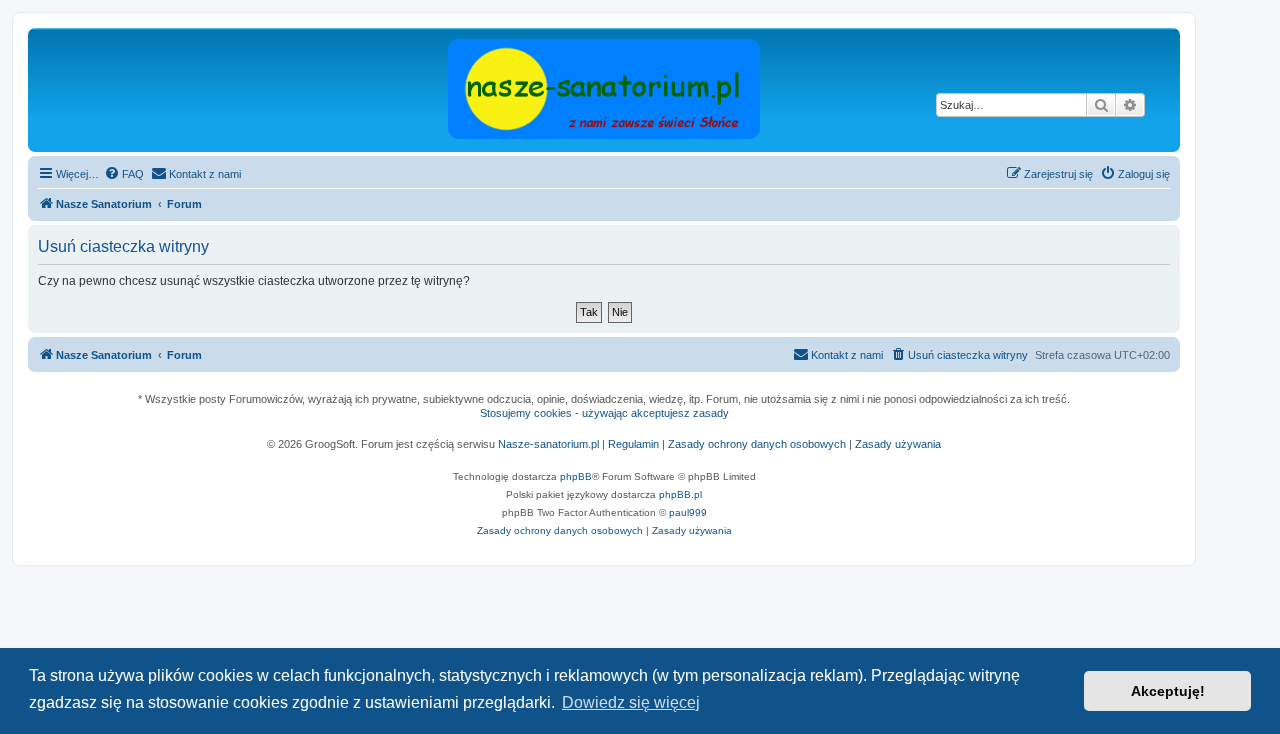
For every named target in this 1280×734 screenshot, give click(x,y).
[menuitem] (124, 174)
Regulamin (633, 444)
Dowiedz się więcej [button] (631, 702)
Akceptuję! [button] (1168, 691)
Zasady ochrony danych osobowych (757, 444)
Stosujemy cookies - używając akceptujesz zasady (604, 413)
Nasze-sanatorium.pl (548, 444)
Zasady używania (898, 444)
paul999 (688, 512)
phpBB (576, 476)
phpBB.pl (680, 494)
